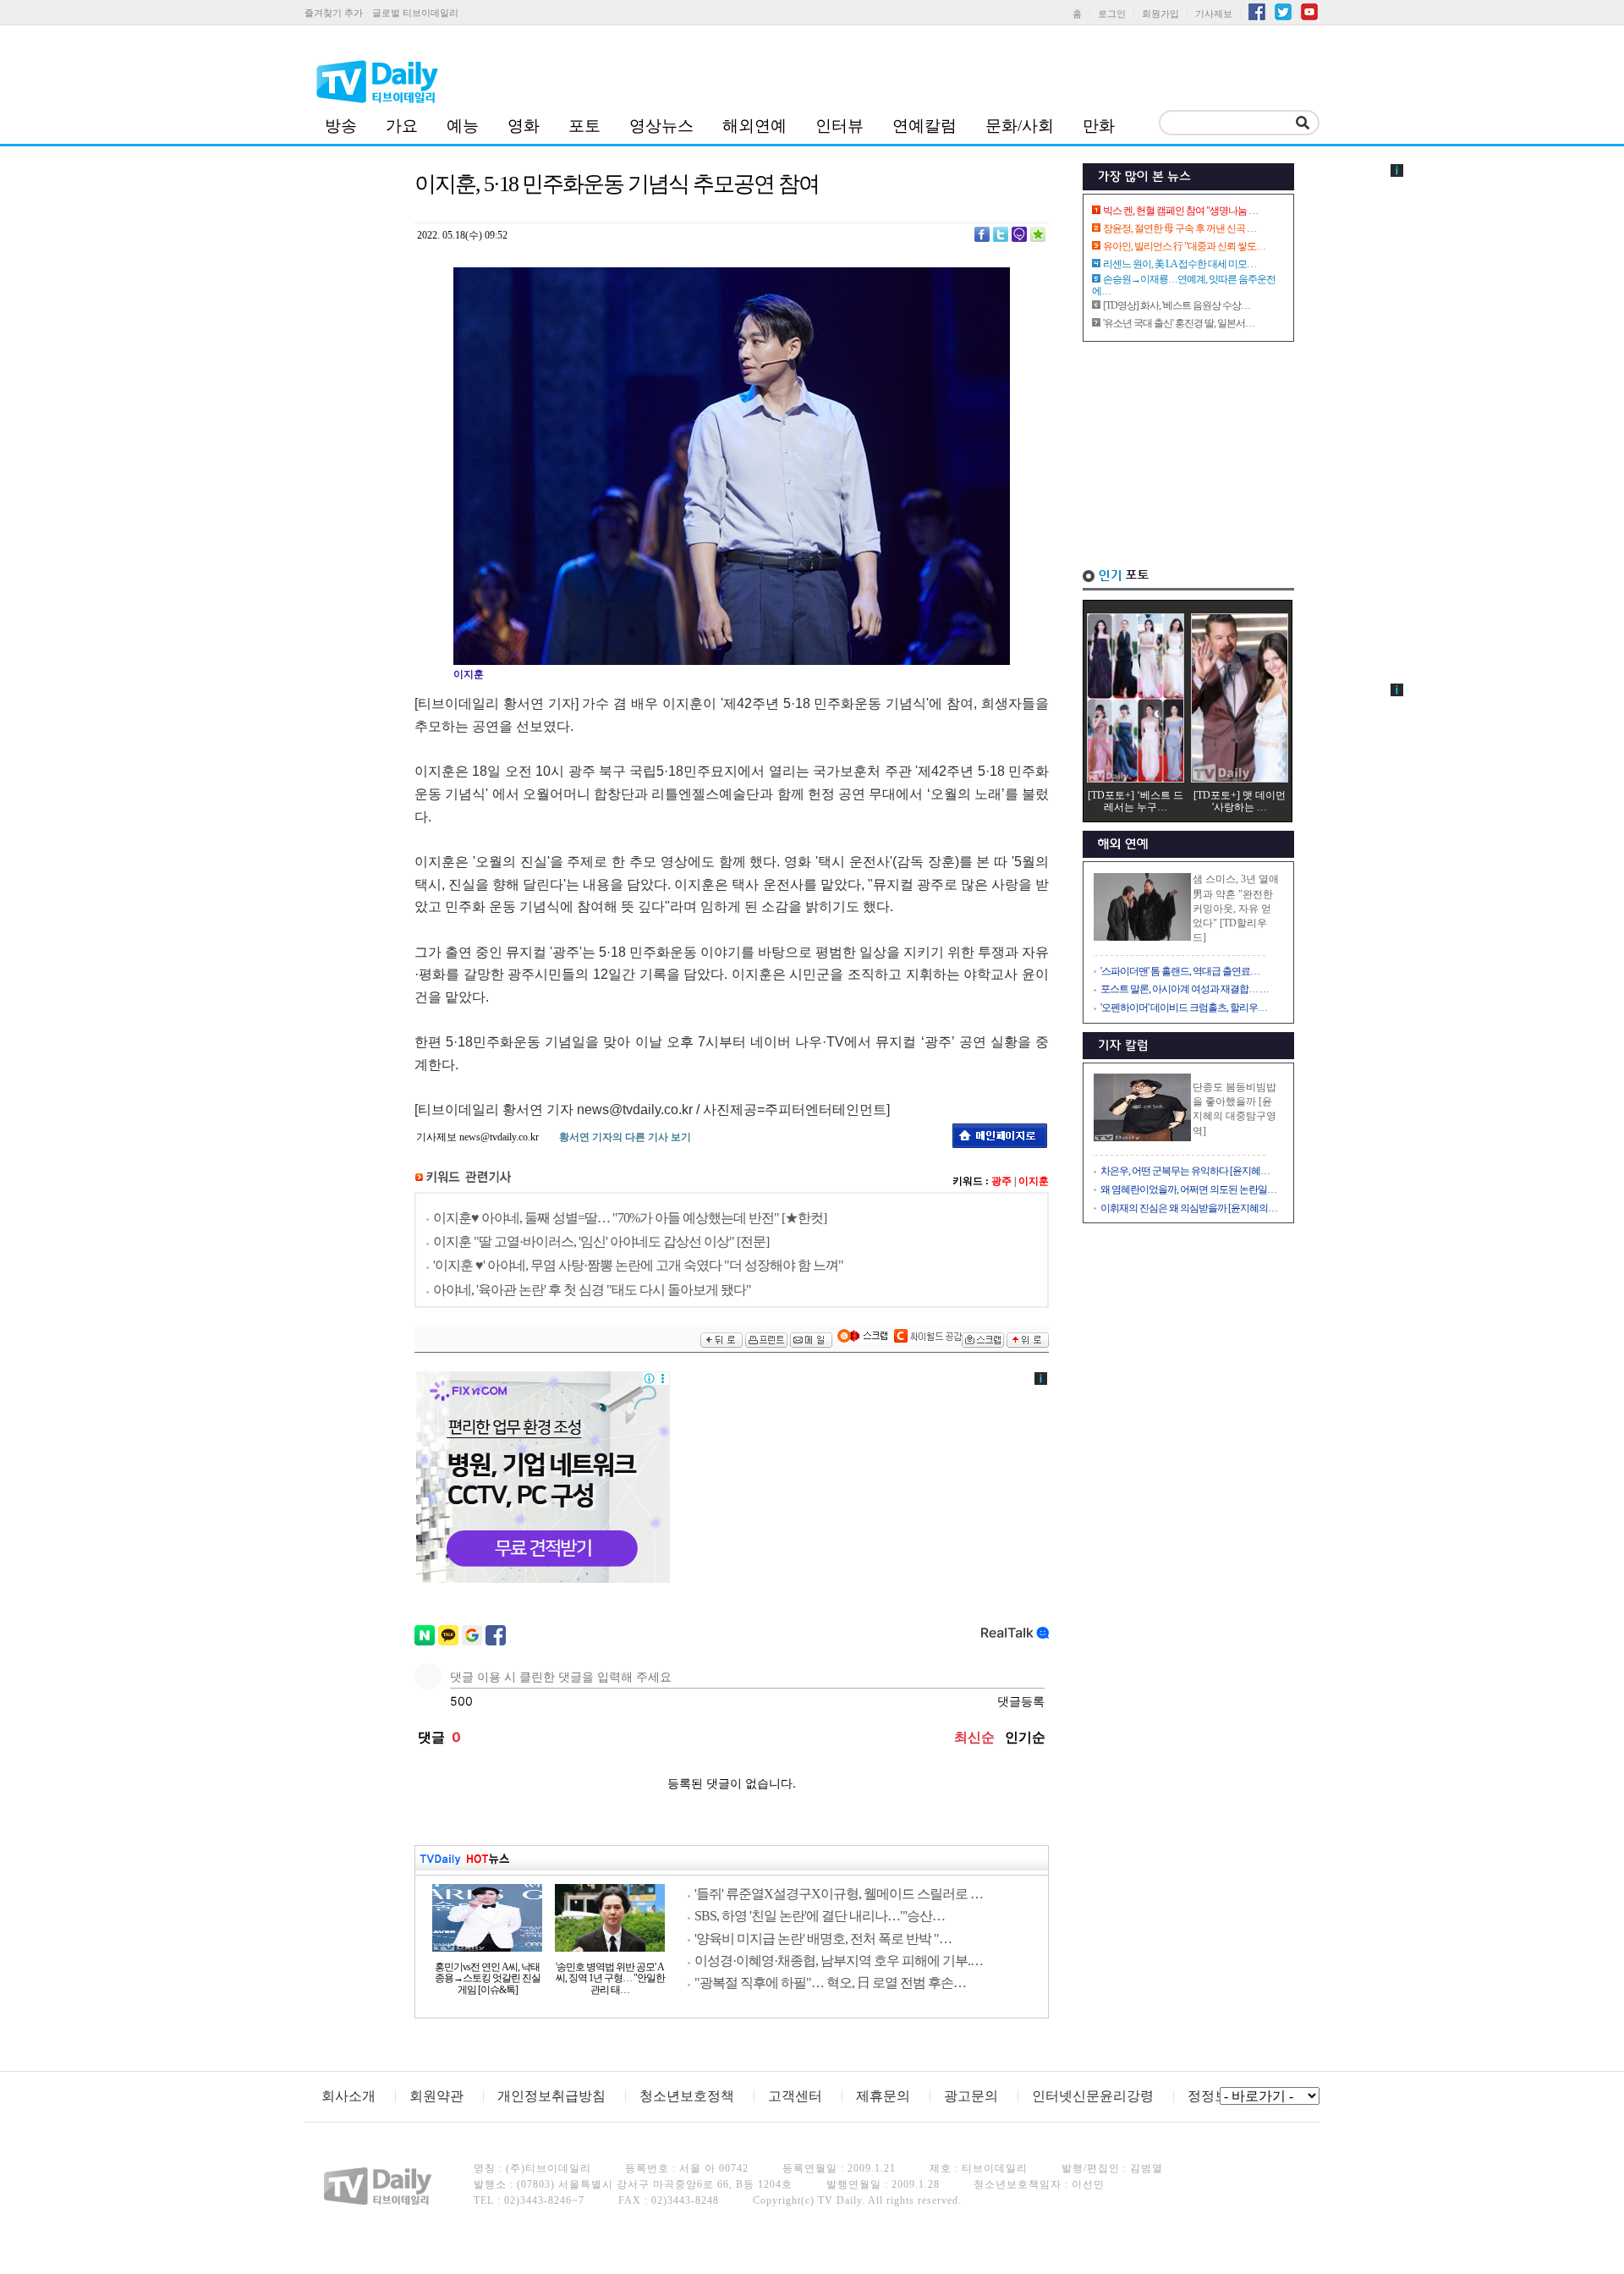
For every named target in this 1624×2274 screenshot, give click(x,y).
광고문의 (971, 2096)
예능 (463, 126)
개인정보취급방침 (551, 2096)
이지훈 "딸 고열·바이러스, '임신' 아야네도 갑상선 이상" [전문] (601, 1241)
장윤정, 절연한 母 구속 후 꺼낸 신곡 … (1180, 228)
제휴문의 (883, 2096)
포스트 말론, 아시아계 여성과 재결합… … (1185, 989)
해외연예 (754, 126)
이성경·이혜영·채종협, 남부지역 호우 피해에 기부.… (839, 1961)
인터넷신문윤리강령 (1093, 2096)
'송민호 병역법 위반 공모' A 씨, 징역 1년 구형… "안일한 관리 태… (610, 1979)
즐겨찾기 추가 (334, 13)
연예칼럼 (924, 126)
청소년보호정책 (687, 2096)
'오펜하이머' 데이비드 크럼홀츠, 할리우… (1184, 1008)
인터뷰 (839, 126)
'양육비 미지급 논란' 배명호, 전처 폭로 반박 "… (823, 1939)
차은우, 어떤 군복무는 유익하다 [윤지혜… (1185, 1171)
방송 (341, 126)
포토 (584, 126)
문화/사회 (1020, 126)
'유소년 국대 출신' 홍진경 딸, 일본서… (1179, 323)
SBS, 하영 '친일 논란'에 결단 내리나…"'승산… (820, 1916)
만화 (1099, 126)
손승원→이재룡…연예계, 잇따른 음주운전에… (1184, 285)
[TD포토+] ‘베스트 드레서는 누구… (1136, 801)
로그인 (1112, 14)
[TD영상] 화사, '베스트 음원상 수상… (1177, 305)
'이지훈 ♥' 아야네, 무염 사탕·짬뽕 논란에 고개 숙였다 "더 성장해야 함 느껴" (638, 1265)
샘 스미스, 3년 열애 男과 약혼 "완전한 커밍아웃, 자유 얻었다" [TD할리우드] (1236, 908)
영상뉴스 (661, 126)
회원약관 (436, 2096)
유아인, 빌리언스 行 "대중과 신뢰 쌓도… (1184, 246)
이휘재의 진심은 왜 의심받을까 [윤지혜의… (1189, 1208)
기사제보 (1214, 14)
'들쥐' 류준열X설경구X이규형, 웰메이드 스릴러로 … (839, 1894)
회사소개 (348, 2096)
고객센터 (795, 2096)
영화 (524, 126)
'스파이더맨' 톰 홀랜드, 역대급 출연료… (1180, 971)
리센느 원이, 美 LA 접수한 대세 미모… (1180, 264)
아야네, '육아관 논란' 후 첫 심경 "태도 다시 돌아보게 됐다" (592, 1290)
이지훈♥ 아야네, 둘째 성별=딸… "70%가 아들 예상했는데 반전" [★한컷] (630, 1218)
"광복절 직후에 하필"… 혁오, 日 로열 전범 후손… (830, 1983)
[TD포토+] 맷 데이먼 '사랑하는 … (1240, 801)
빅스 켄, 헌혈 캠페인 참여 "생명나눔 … (1180, 211)
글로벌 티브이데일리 (415, 13)
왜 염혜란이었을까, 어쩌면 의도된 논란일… (1188, 1189)
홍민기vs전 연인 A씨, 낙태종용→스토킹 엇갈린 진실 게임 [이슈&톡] (488, 1979)
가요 (402, 126)
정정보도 (1215, 2096)
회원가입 (1160, 14)
